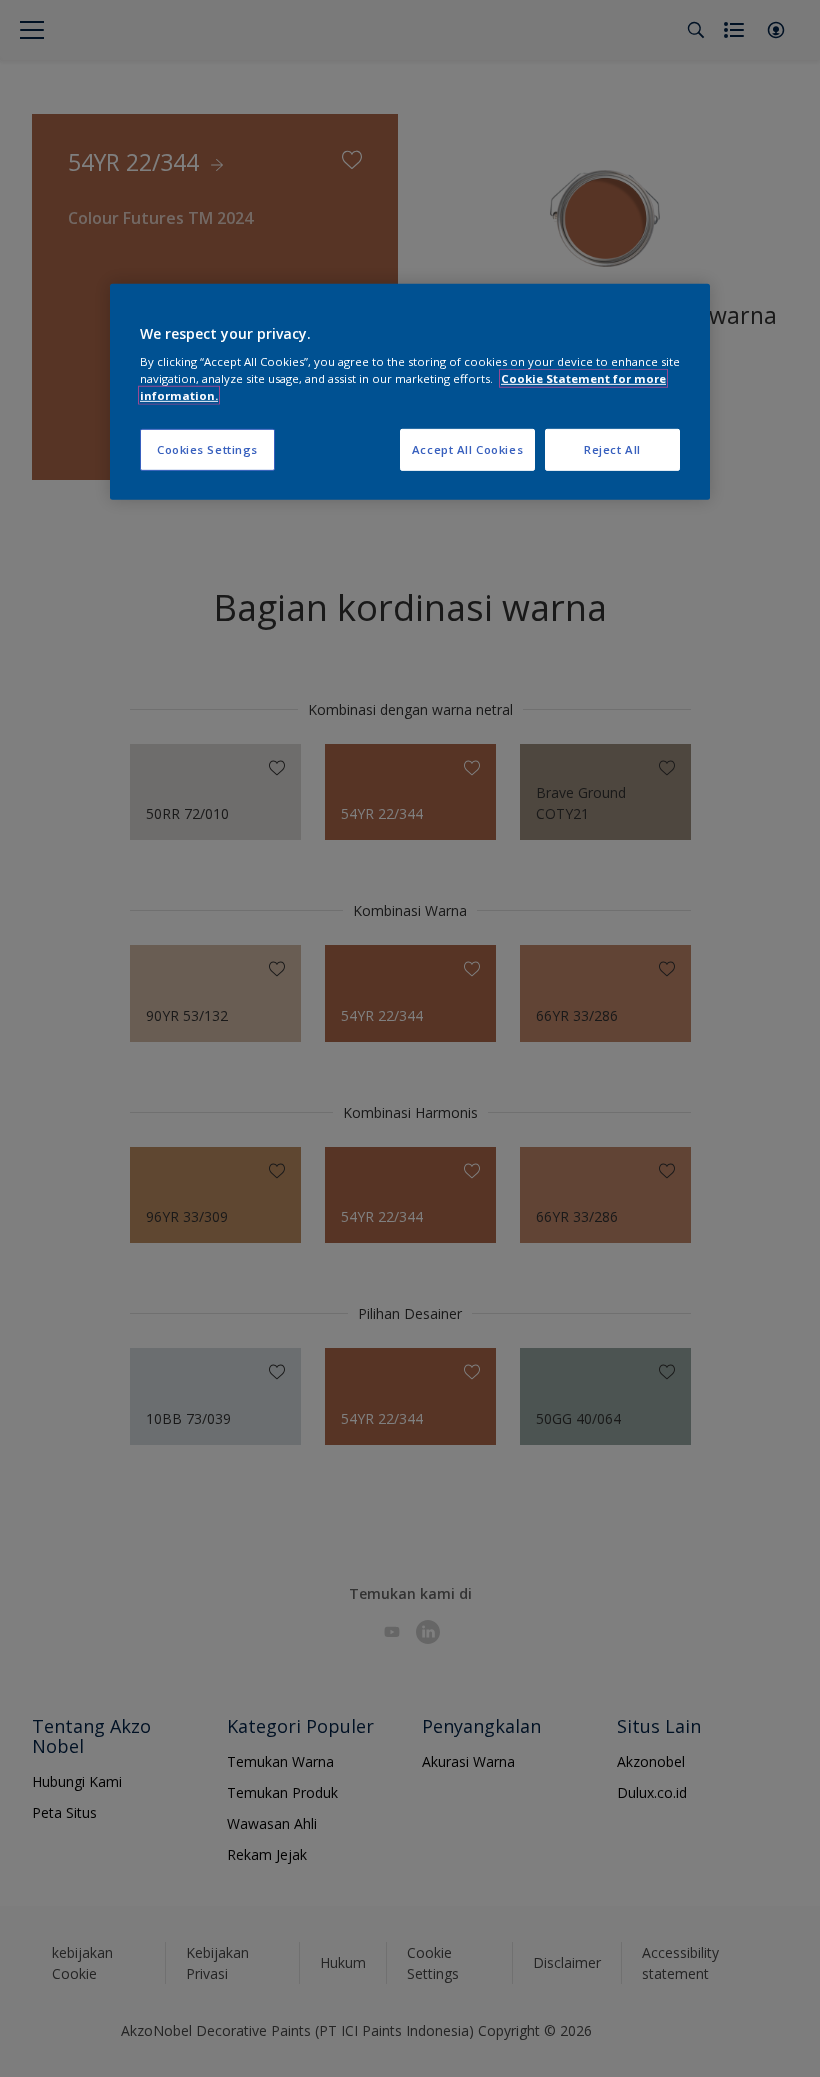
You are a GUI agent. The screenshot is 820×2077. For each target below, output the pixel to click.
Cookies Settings (207, 449)
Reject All (612, 449)
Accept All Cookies (467, 449)
